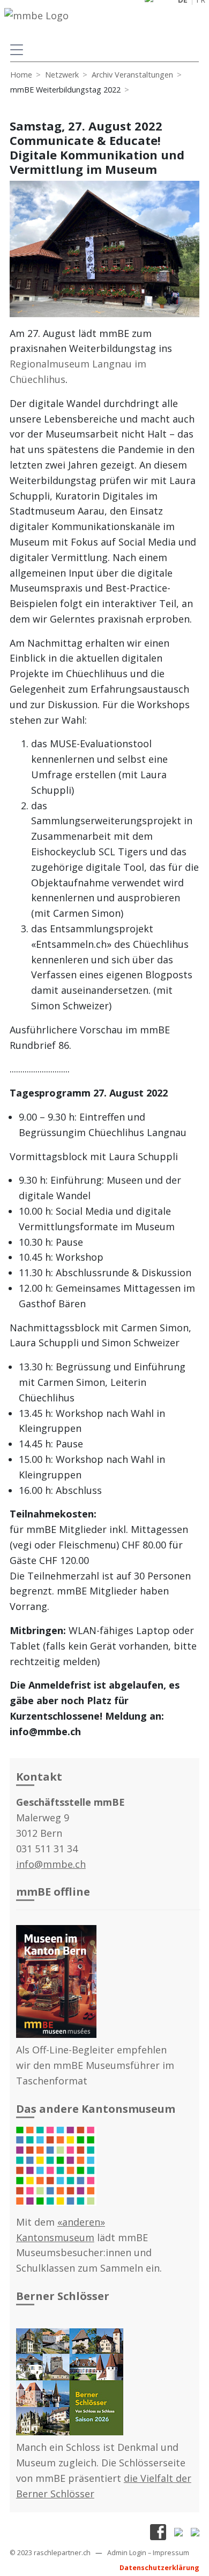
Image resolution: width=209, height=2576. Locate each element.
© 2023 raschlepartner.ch (50, 2553)
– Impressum (169, 2553)
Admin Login (127, 2553)
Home (21, 75)
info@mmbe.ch (51, 1864)
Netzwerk (62, 75)
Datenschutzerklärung (159, 2568)
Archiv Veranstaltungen (132, 75)
